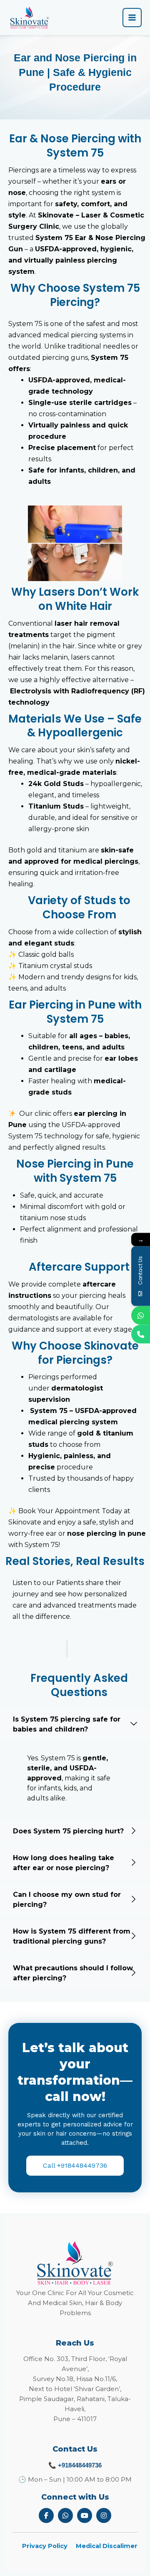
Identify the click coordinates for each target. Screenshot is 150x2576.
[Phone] (141, 1334)
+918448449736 (80, 2465)
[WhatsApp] (141, 1315)
